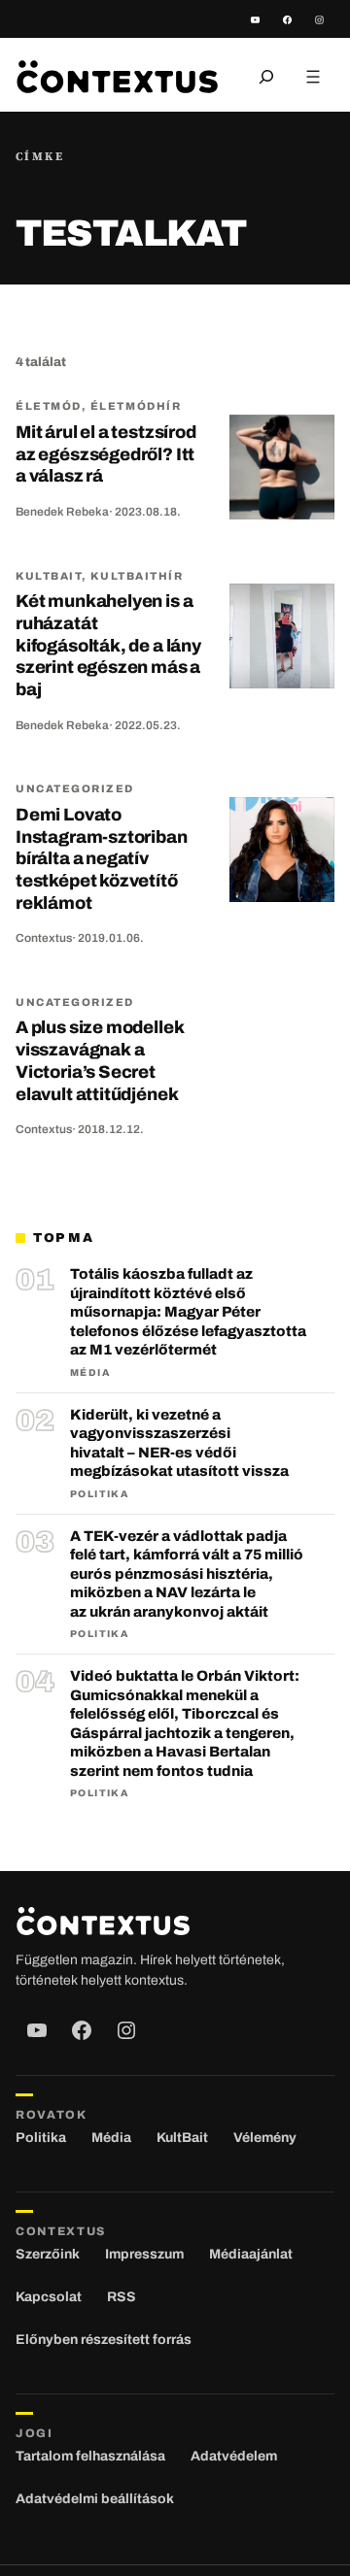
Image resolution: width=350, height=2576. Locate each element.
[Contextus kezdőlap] (117, 77)
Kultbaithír (137, 576)
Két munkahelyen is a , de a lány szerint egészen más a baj (108, 645)
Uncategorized (75, 788)
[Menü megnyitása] (313, 77)
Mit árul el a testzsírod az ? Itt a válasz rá (106, 454)
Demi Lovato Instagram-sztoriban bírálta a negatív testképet (102, 859)
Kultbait (49, 576)
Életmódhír (136, 406)
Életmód (49, 406)
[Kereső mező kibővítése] (266, 77)
